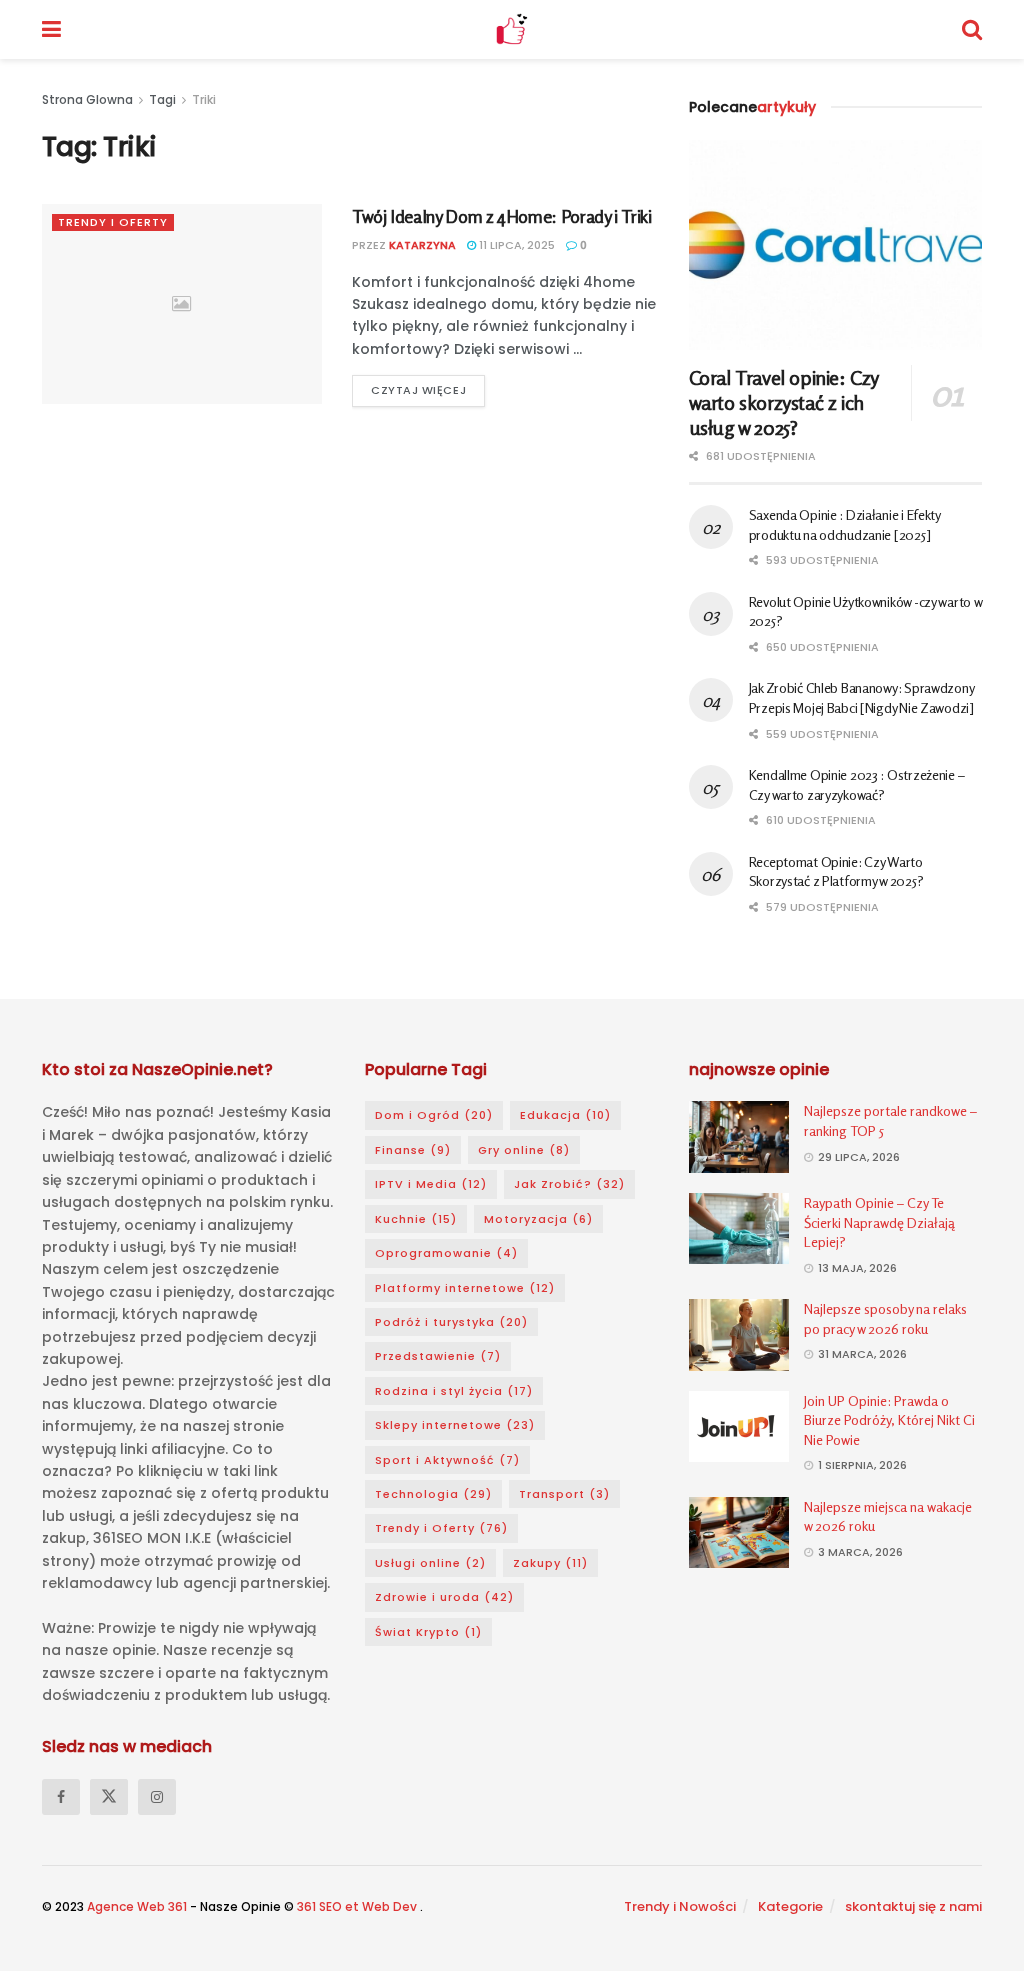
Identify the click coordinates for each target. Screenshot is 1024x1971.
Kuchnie (416, 1219)
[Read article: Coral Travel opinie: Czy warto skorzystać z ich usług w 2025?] (835, 245)
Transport (564, 1494)
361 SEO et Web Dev (358, 1906)
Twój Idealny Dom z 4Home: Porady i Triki (502, 216)
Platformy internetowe (465, 1288)
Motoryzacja (538, 1219)
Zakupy (550, 1563)
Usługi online (430, 1563)
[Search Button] (972, 29)
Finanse (413, 1150)
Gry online (524, 1150)
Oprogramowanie (446, 1253)
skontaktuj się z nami (913, 1906)
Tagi (162, 99)
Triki (204, 99)
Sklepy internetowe (455, 1425)
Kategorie (790, 1906)
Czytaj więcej (428, 386)
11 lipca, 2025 (515, 245)
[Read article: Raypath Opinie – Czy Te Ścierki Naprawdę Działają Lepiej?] (739, 1229)
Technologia (433, 1494)
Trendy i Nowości (680, 1906)
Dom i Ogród (434, 1115)
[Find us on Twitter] (109, 1797)
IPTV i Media (431, 1184)
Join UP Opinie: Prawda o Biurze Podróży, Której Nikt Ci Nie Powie (889, 1420)
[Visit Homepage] (511, 30)
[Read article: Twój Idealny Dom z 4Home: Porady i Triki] (182, 304)
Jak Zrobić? (569, 1184)
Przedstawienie (438, 1356)
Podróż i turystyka (451, 1322)
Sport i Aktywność (447, 1460)
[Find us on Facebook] (61, 1797)
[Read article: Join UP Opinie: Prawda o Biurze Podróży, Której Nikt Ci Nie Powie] (739, 1427)
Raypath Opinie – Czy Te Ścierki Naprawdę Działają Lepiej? (879, 1222)
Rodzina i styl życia (454, 1391)
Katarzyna (422, 245)
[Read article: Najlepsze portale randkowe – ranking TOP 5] (739, 1137)
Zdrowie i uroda (444, 1597)
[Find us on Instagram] (157, 1797)
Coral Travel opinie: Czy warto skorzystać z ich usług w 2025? (783, 402)
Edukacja (565, 1115)
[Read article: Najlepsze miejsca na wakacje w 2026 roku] (739, 1533)
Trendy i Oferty (113, 222)
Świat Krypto (428, 1632)
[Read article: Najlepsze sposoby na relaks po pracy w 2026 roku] (739, 1335)
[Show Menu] (51, 29)
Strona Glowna (89, 99)
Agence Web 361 (138, 1906)
